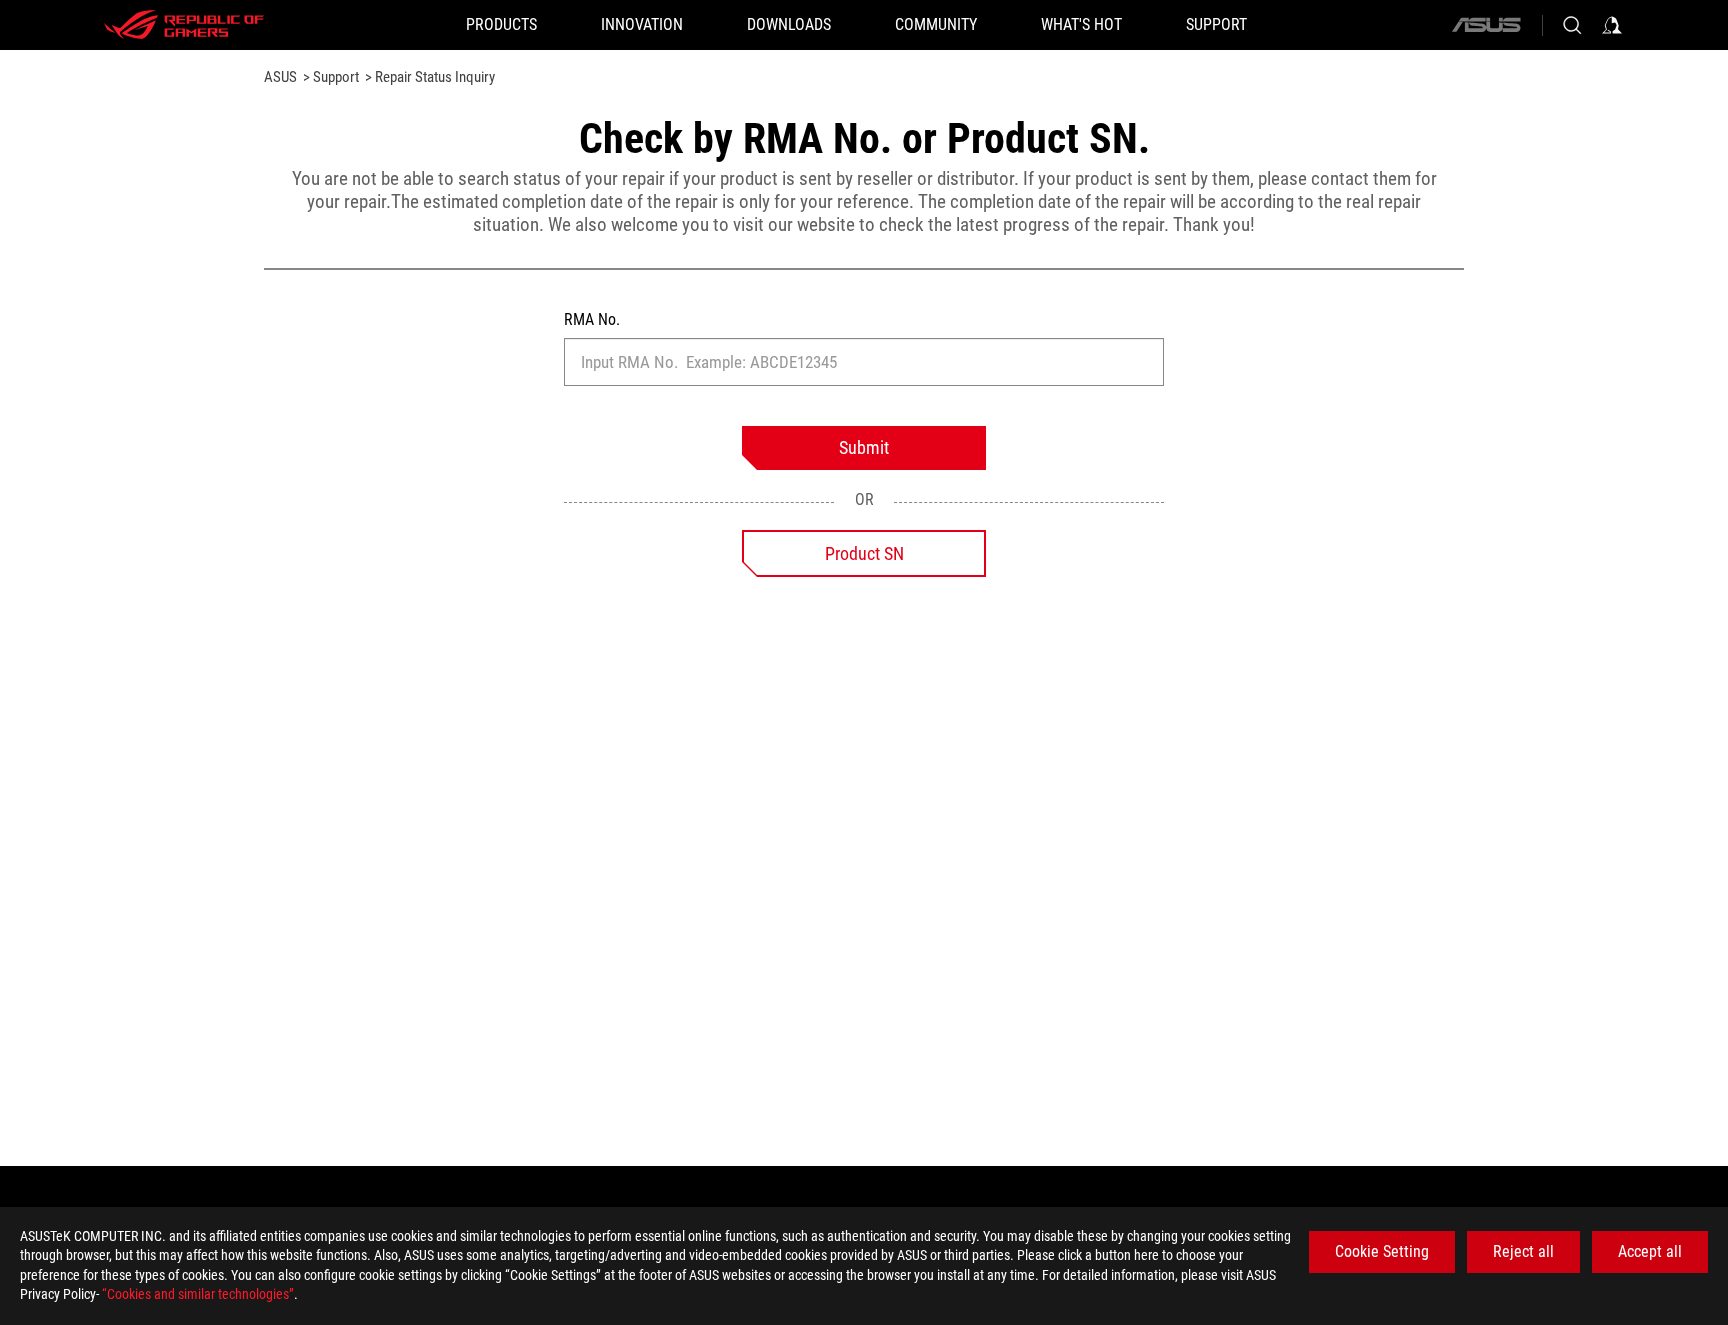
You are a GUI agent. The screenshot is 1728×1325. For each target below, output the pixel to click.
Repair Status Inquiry (433, 77)
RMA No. (592, 319)
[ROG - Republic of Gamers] (184, 25)
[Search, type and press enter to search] (1572, 25)
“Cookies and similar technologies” (198, 1294)
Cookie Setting (1382, 1251)
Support (334, 77)
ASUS (280, 77)
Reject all (1523, 1251)
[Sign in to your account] (1612, 25)
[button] (501, 25)
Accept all (1650, 1251)
